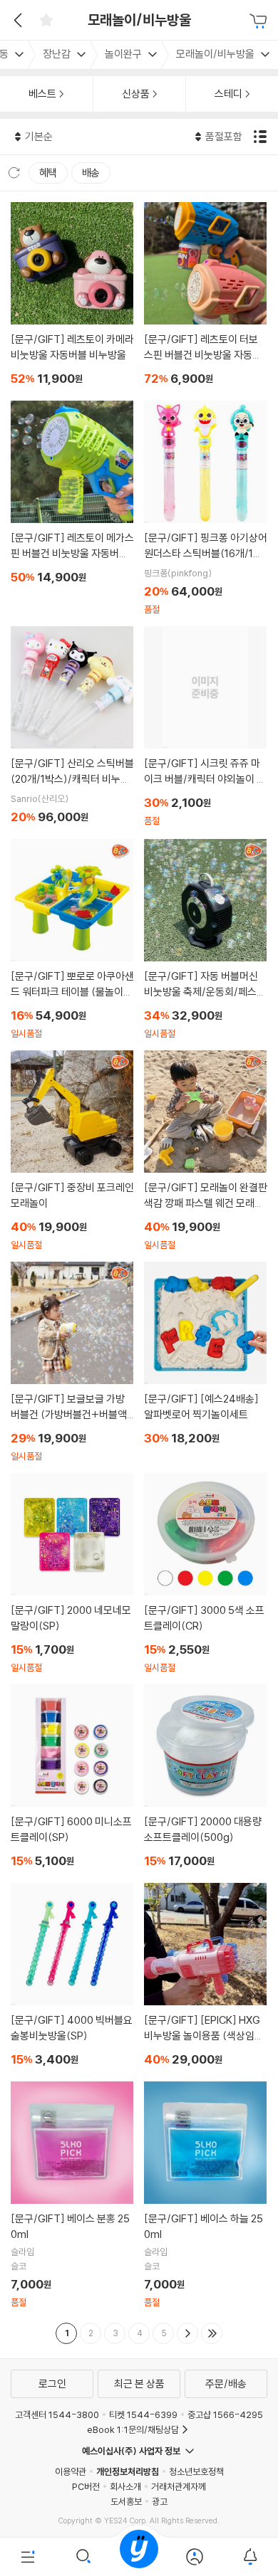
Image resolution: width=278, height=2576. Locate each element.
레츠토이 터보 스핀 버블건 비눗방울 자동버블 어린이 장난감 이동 (206, 296)
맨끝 (212, 2333)
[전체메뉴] (28, 2557)
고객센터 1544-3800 (57, 2414)
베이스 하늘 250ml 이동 (206, 2195)
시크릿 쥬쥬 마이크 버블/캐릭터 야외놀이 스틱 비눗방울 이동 (206, 727)
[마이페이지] (195, 2557)
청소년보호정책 (196, 2471)
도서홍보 (126, 2501)
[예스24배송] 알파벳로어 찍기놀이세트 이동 (206, 1356)
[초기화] (14, 173)
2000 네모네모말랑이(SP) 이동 (72, 1573)
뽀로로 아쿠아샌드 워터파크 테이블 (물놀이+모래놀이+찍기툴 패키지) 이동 (72, 939)
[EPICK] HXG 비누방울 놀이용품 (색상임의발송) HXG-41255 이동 (206, 1977)
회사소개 (125, 2486)
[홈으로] (139, 2557)
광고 (160, 2501)
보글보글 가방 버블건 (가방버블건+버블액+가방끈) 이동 (72, 1362)
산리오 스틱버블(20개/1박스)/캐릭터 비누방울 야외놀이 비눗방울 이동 (72, 727)
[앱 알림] (250, 2557)
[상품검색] (83, 2557)
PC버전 (86, 2486)
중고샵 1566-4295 (225, 2414)
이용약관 (71, 2471)
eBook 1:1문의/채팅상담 (133, 2429)
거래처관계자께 (179, 2486)
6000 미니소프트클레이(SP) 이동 (72, 1778)
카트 (260, 21)
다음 (187, 2333)
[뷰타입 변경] (262, 137)
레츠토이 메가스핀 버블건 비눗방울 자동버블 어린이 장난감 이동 (72, 495)
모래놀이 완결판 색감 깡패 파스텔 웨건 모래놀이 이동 (206, 1151)
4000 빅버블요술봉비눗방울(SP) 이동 (72, 1977)
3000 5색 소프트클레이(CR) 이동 (206, 1573)
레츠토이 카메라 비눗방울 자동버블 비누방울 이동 (72, 296)
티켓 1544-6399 (143, 2414)
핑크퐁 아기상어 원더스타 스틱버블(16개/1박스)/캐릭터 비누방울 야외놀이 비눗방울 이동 (206, 508)
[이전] (16, 20)
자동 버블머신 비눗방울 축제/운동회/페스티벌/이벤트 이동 (206, 939)
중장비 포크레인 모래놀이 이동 (72, 1151)
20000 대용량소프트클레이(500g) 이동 (206, 1778)
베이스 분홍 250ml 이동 (72, 2195)
